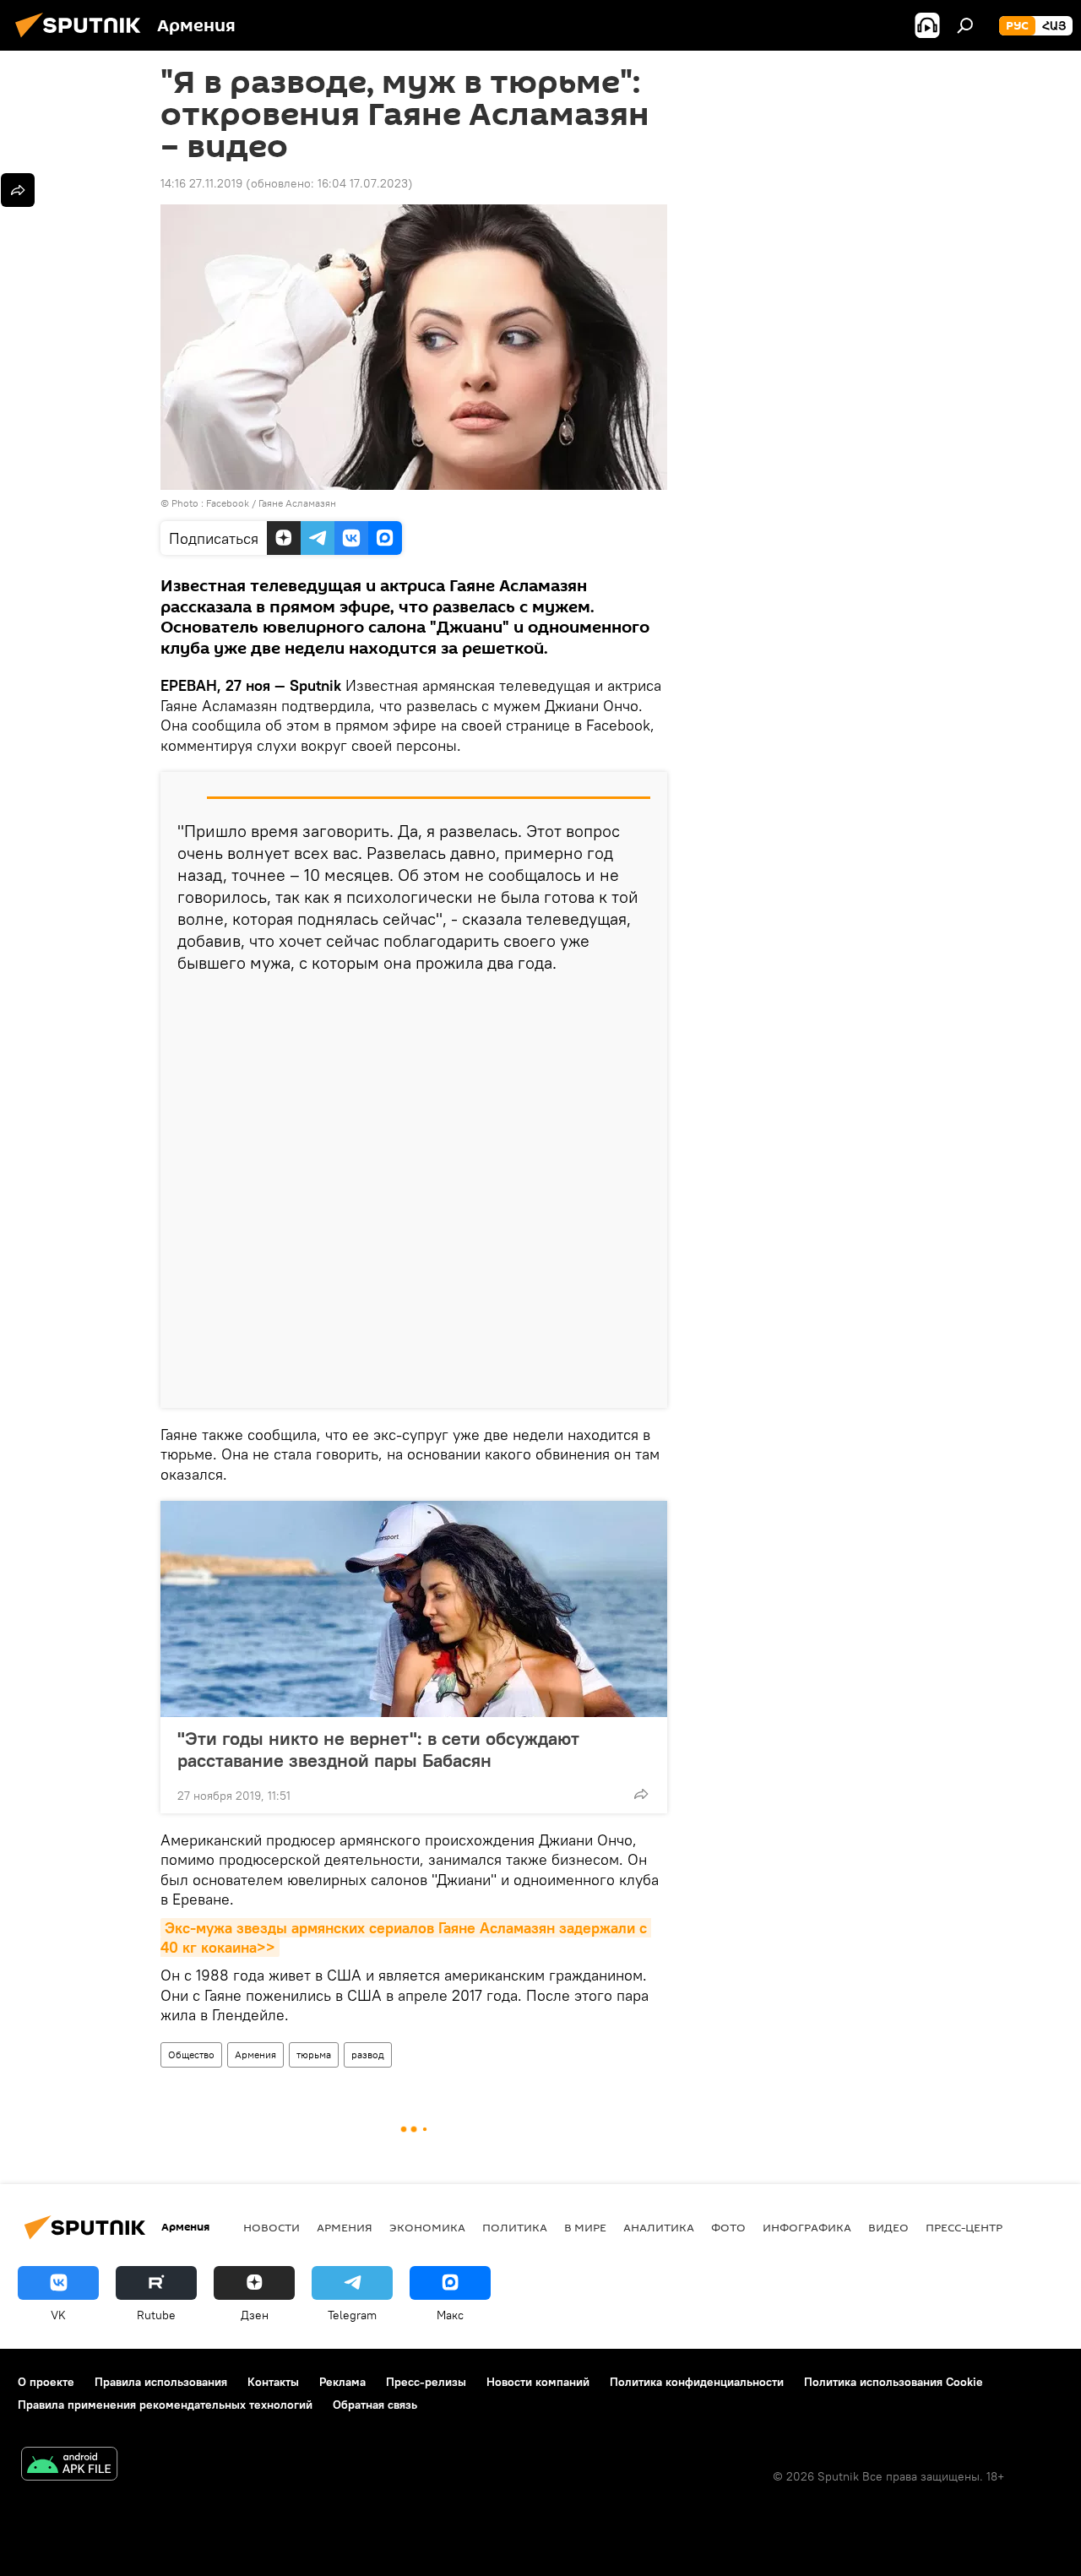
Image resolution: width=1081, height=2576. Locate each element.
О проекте (46, 2382)
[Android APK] (69, 2466)
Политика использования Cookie (894, 2382)
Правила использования (161, 2382)
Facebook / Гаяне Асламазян (271, 503)
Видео (888, 2227)
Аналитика (659, 2227)
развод (368, 2054)
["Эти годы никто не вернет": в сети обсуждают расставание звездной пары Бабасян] (414, 1609)
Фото (728, 2227)
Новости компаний (538, 2382)
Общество (191, 2054)
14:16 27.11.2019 (201, 183)
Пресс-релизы (426, 2382)
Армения (255, 2054)
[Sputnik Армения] (83, 40)
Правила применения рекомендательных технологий (165, 2405)
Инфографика (807, 2227)
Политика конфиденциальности (697, 2382)
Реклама (342, 2382)
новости (272, 2227)
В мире (585, 2227)
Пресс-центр (964, 2227)
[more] (641, 1794)
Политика (515, 2227)
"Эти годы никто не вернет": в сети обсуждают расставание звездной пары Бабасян (378, 1749)
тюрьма (314, 2054)
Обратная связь (375, 2405)
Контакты (273, 2382)
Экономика (427, 2227)
